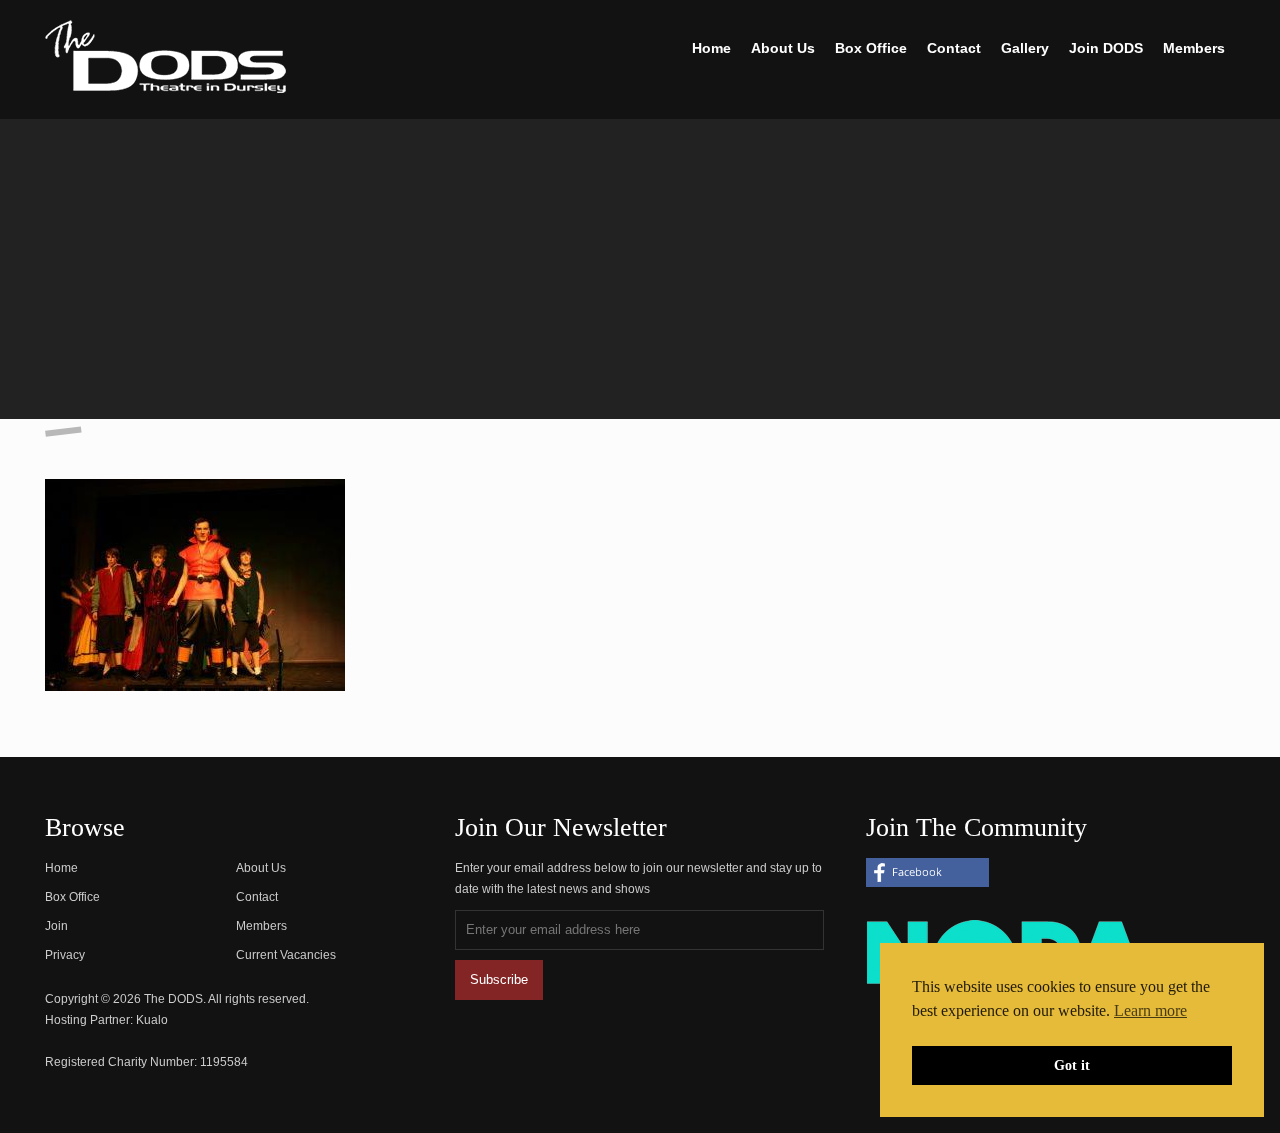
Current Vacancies (286, 955)
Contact (954, 48)
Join (56, 926)
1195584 (224, 1062)
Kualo (152, 1020)
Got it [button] (1072, 1065)
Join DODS (1106, 48)
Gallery (1025, 48)
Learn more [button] (1150, 1010)
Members (1194, 48)
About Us (783, 48)
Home (711, 48)
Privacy (65, 955)
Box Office (871, 48)
